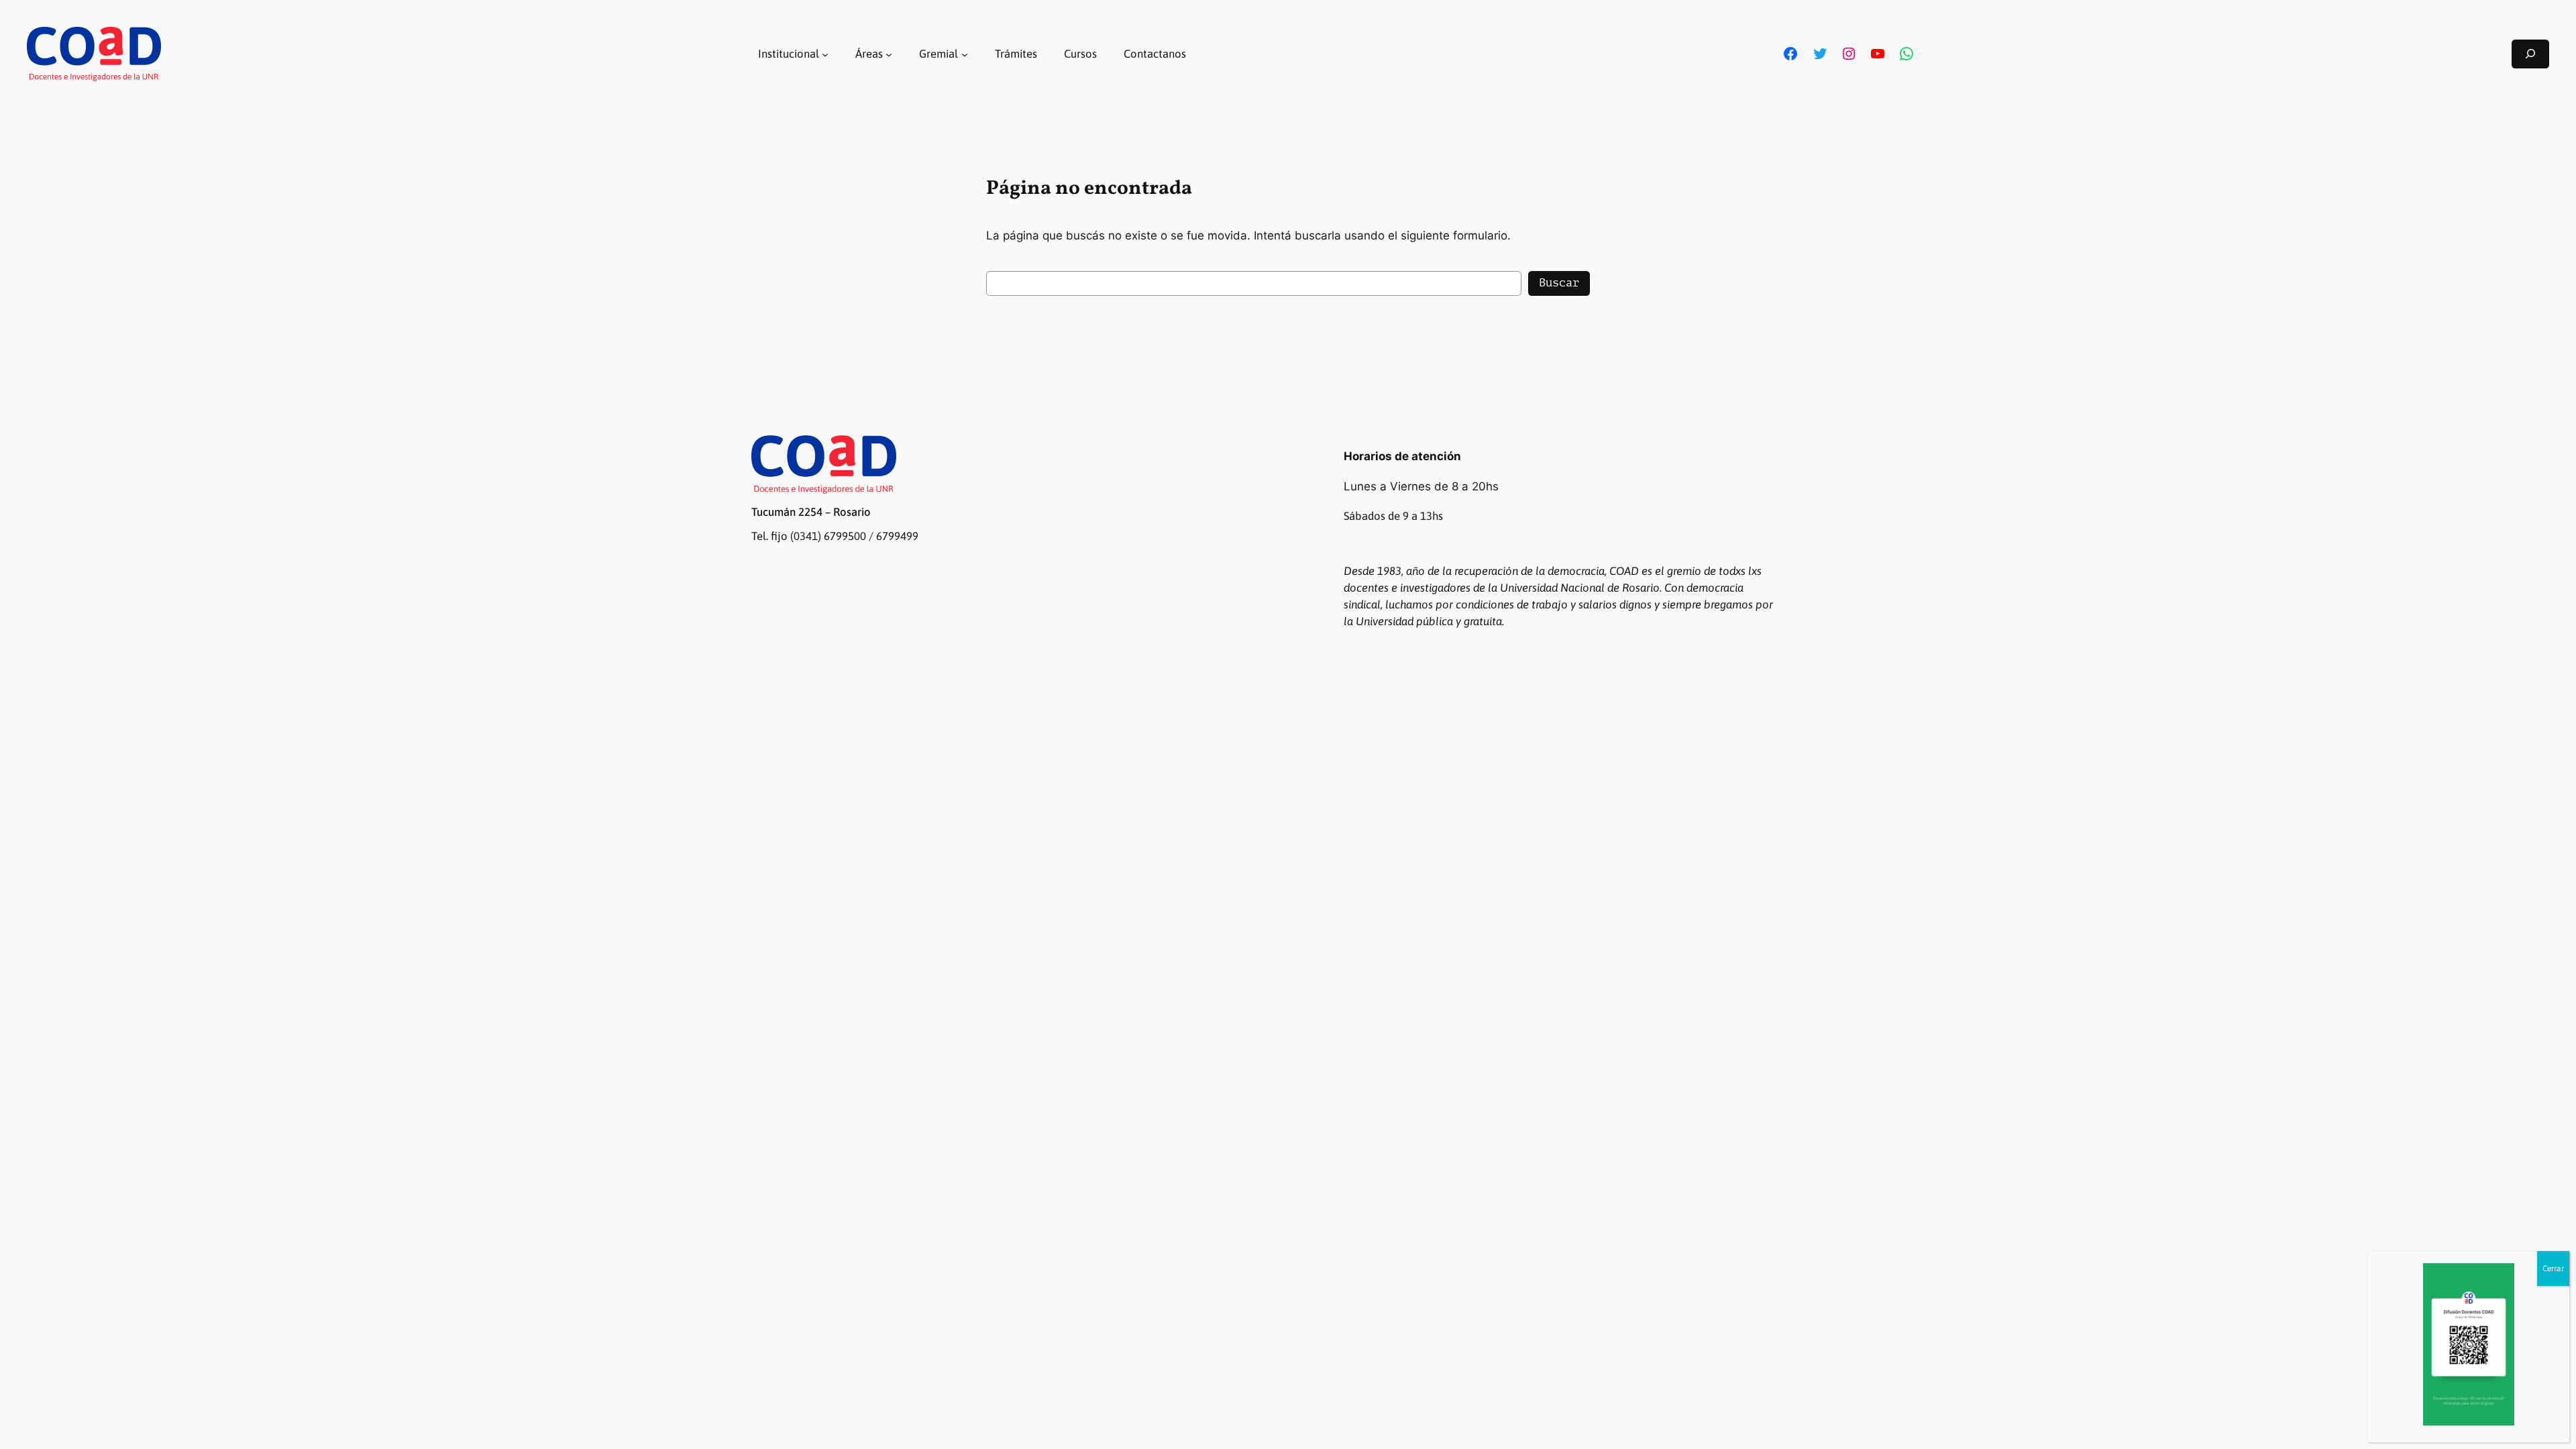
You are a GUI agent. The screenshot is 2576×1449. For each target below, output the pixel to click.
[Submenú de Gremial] (965, 54)
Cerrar (2553, 1269)
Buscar (1559, 283)
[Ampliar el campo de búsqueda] (2530, 54)
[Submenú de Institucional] (825, 54)
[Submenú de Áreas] (889, 54)
